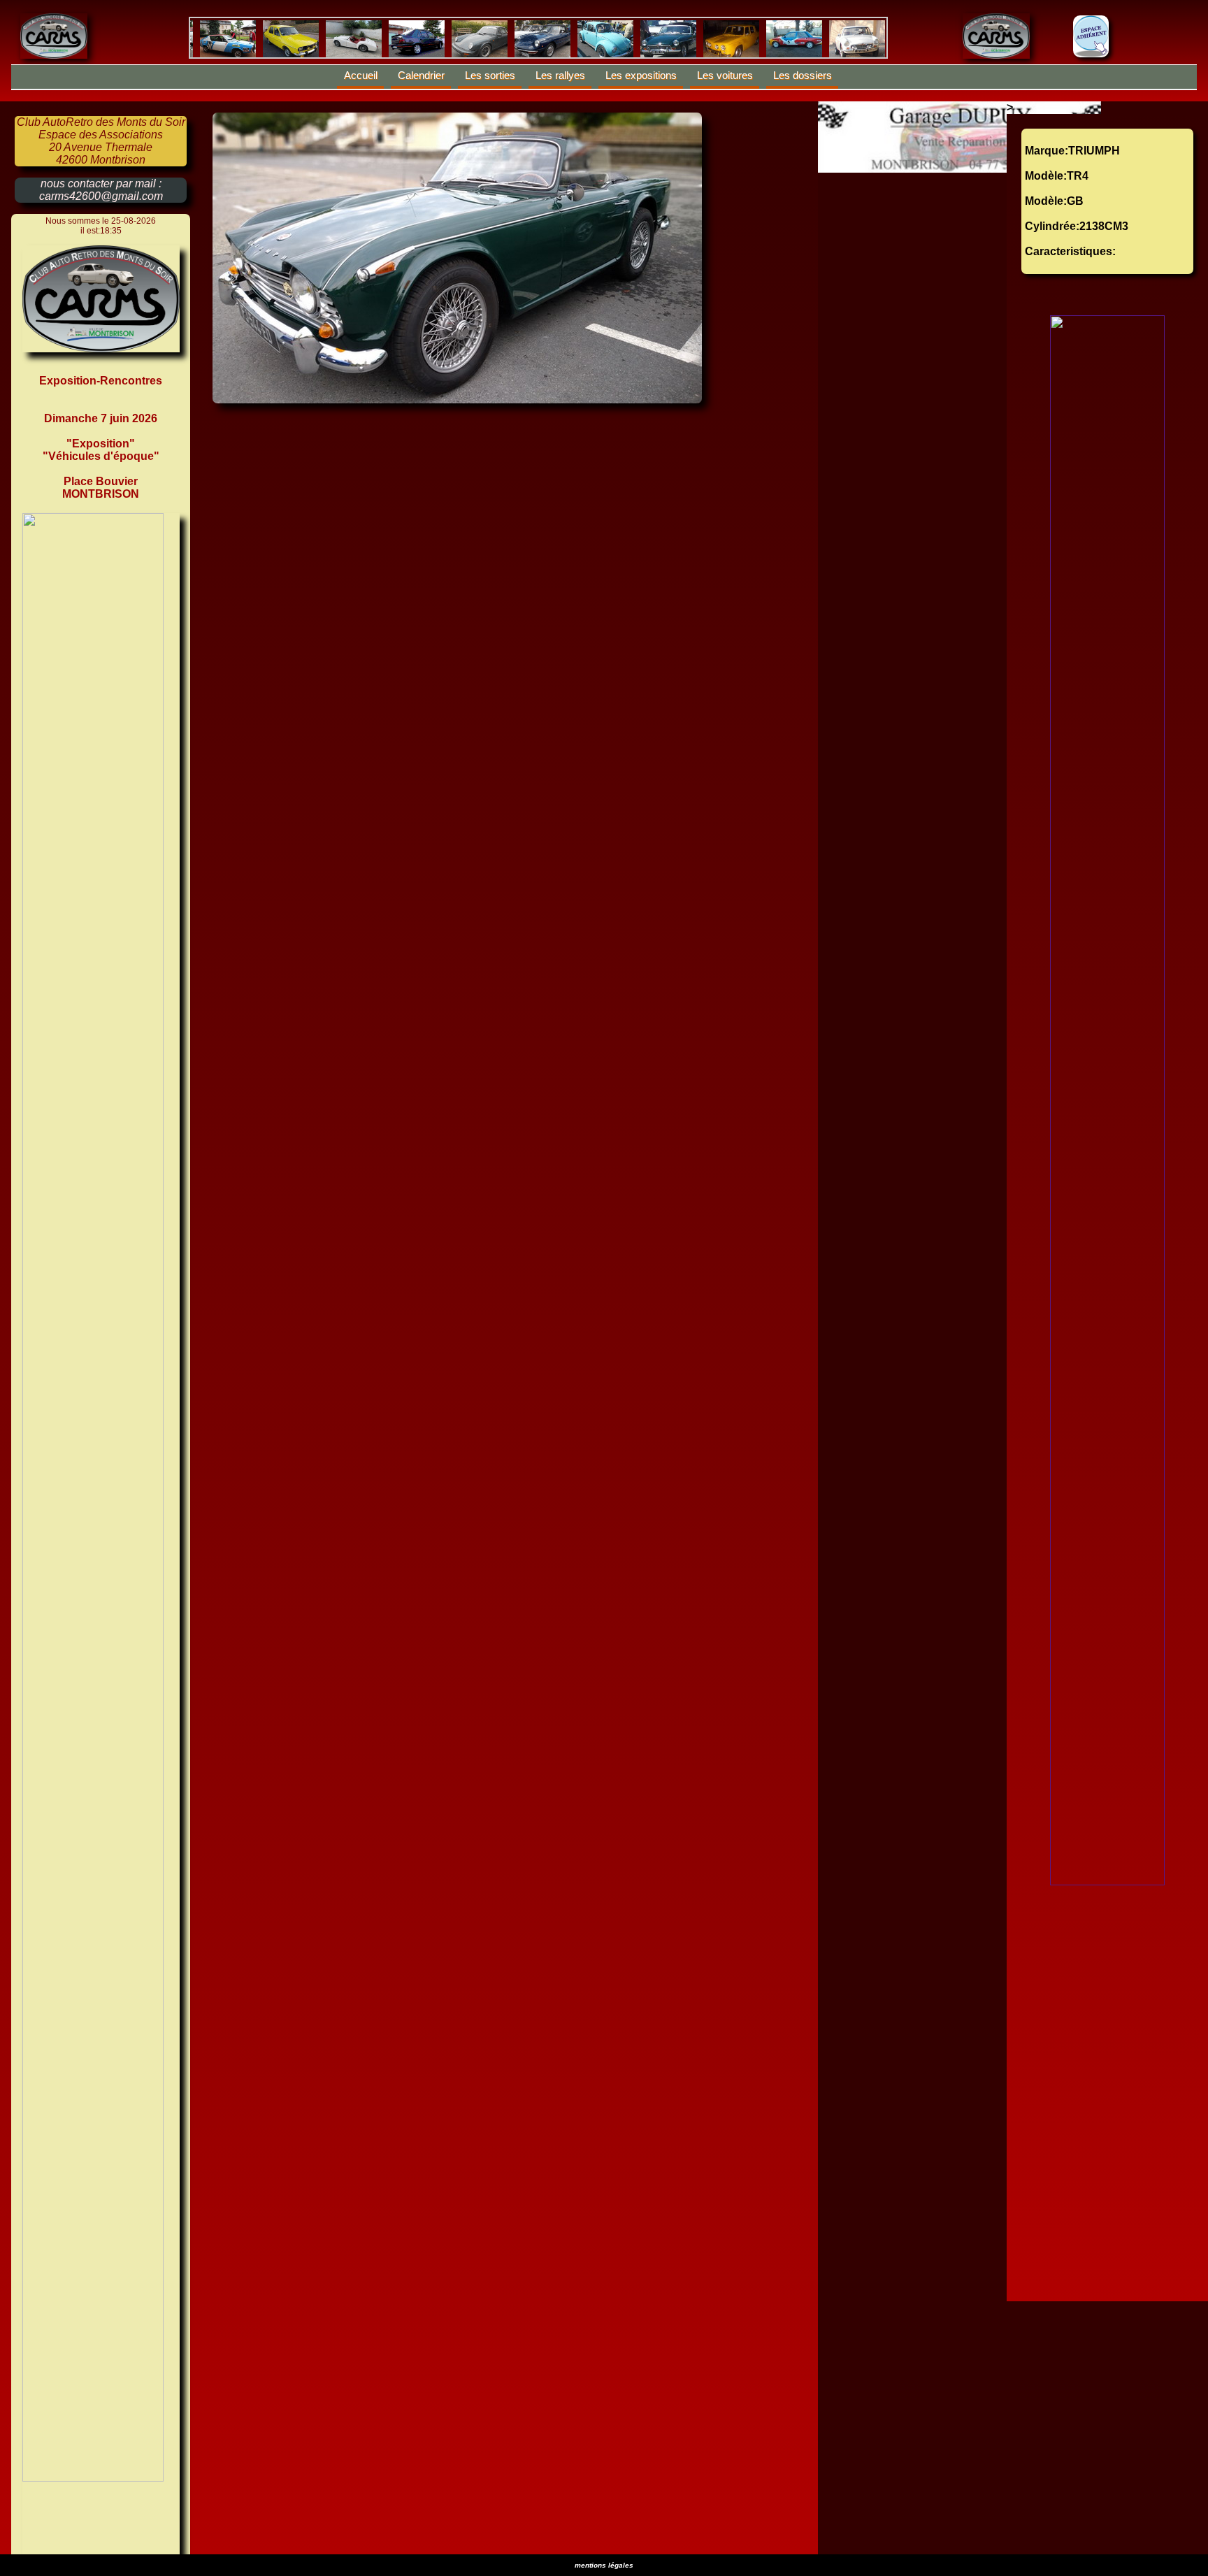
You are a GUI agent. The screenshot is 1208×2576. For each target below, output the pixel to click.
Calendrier (421, 75)
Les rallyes (560, 75)
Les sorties (490, 75)
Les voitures (725, 75)
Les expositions (641, 75)
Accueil (361, 75)
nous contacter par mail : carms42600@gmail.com (101, 190)
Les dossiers (803, 75)
